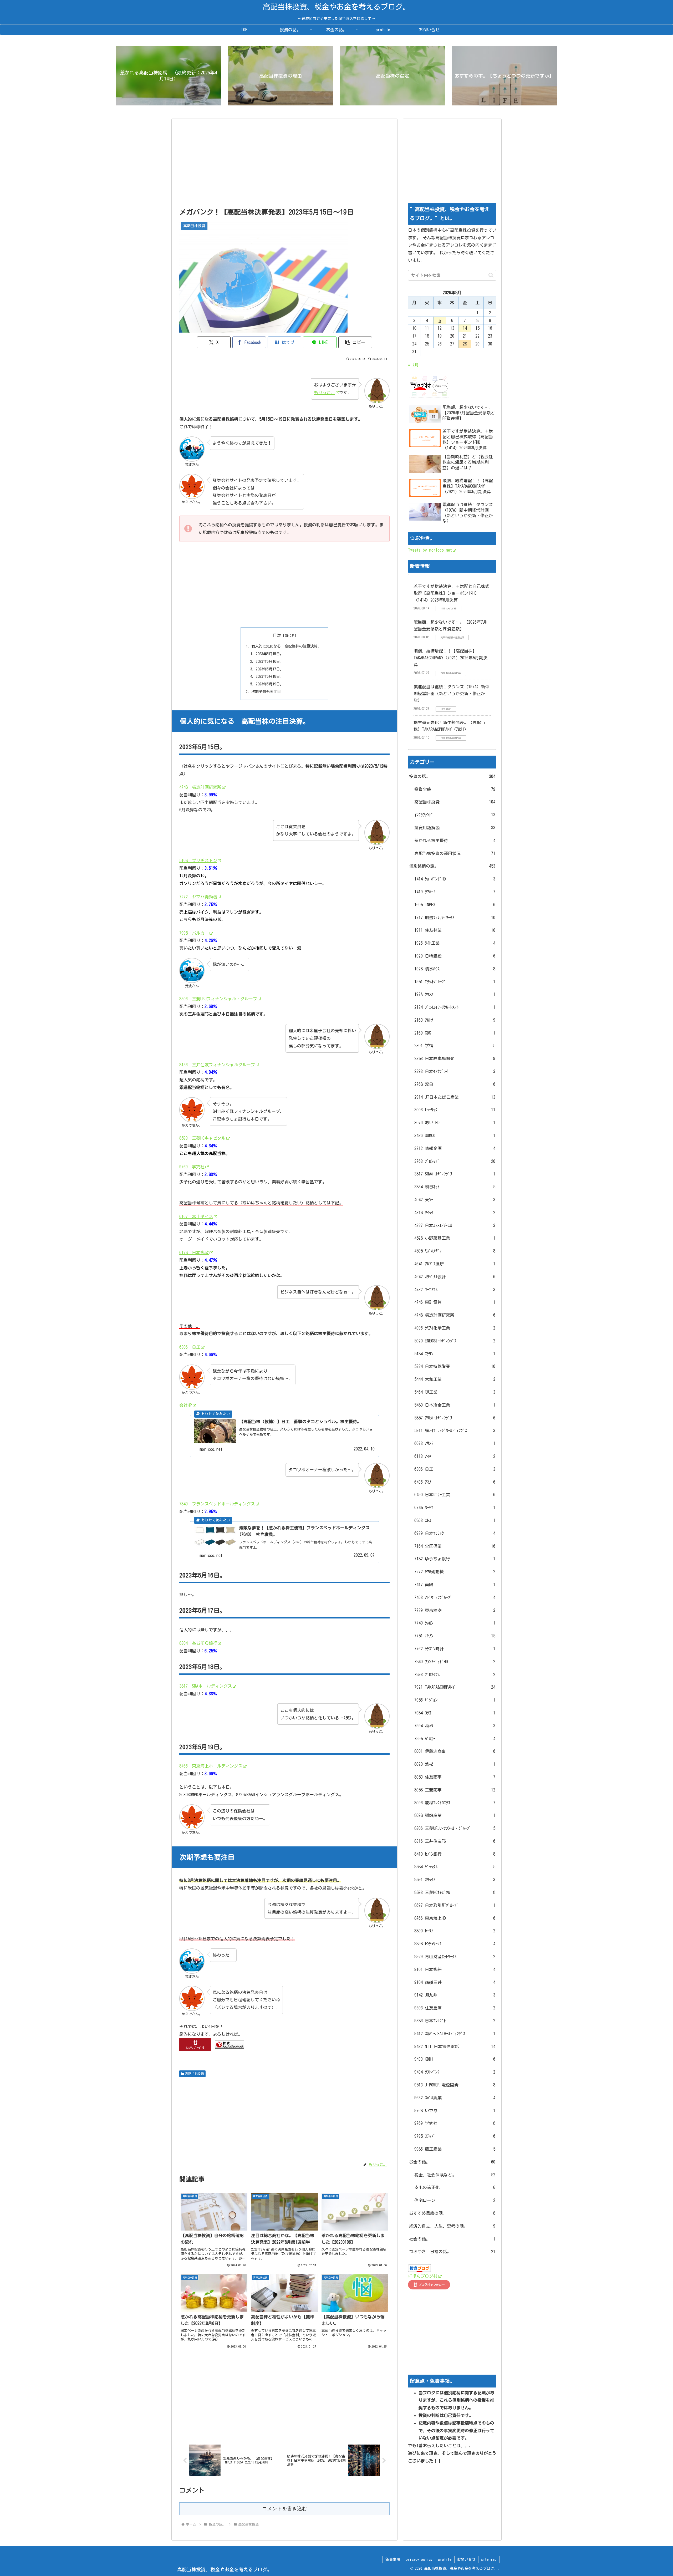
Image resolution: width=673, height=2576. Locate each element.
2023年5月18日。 (270, 676)
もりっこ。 (324, 393)
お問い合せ (466, 2559)
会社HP (186, 1405)
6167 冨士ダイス (196, 1216)
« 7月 (413, 365)
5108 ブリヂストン (198, 861)
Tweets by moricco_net (430, 550)
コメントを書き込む (285, 2509)
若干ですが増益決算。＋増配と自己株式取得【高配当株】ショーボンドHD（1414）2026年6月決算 (451, 593)
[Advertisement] (284, 165)
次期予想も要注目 (266, 692)
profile (445, 2559)
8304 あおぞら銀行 (198, 1643)
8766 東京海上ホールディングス (211, 1766)
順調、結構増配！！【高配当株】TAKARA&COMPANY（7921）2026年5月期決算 (450, 658)
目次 (277, 635)
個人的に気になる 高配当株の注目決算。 (286, 646)
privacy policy (419, 2559)
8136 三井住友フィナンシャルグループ (217, 1065)
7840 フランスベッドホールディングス (217, 1504)
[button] (355, 342)
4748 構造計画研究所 (200, 787)
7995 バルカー (194, 933)
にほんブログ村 (423, 2276)
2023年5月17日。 (270, 669)
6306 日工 (190, 1347)
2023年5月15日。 (270, 654)
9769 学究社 (192, 1167)
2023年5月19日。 (270, 684)
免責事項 (393, 2559)
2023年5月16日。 (270, 661)
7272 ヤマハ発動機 (198, 897)
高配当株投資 (195, 2074)
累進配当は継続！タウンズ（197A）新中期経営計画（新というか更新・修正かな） (451, 693)
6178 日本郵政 (194, 1253)
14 (465, 328)
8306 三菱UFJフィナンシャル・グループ (218, 999)
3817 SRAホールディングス (206, 1686)
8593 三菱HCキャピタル (202, 1138)
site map (489, 2559)
